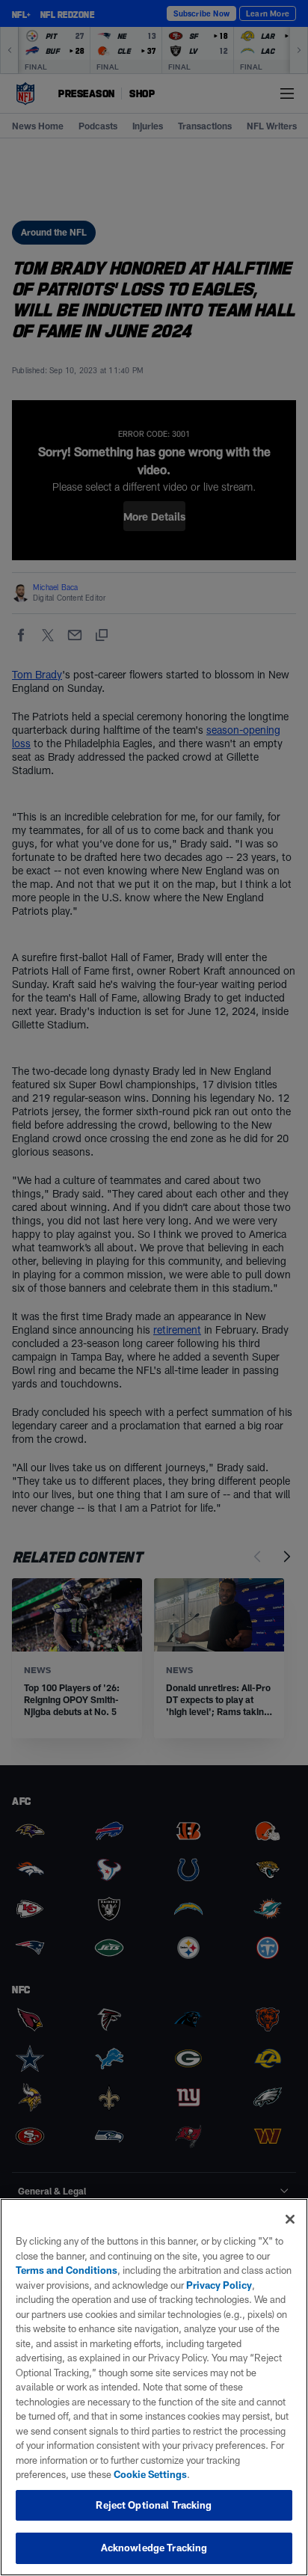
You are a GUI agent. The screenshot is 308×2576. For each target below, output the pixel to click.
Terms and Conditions (67, 2270)
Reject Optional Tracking (154, 2505)
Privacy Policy (219, 2285)
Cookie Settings (150, 2474)
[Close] (290, 2219)
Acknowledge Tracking (154, 2548)
